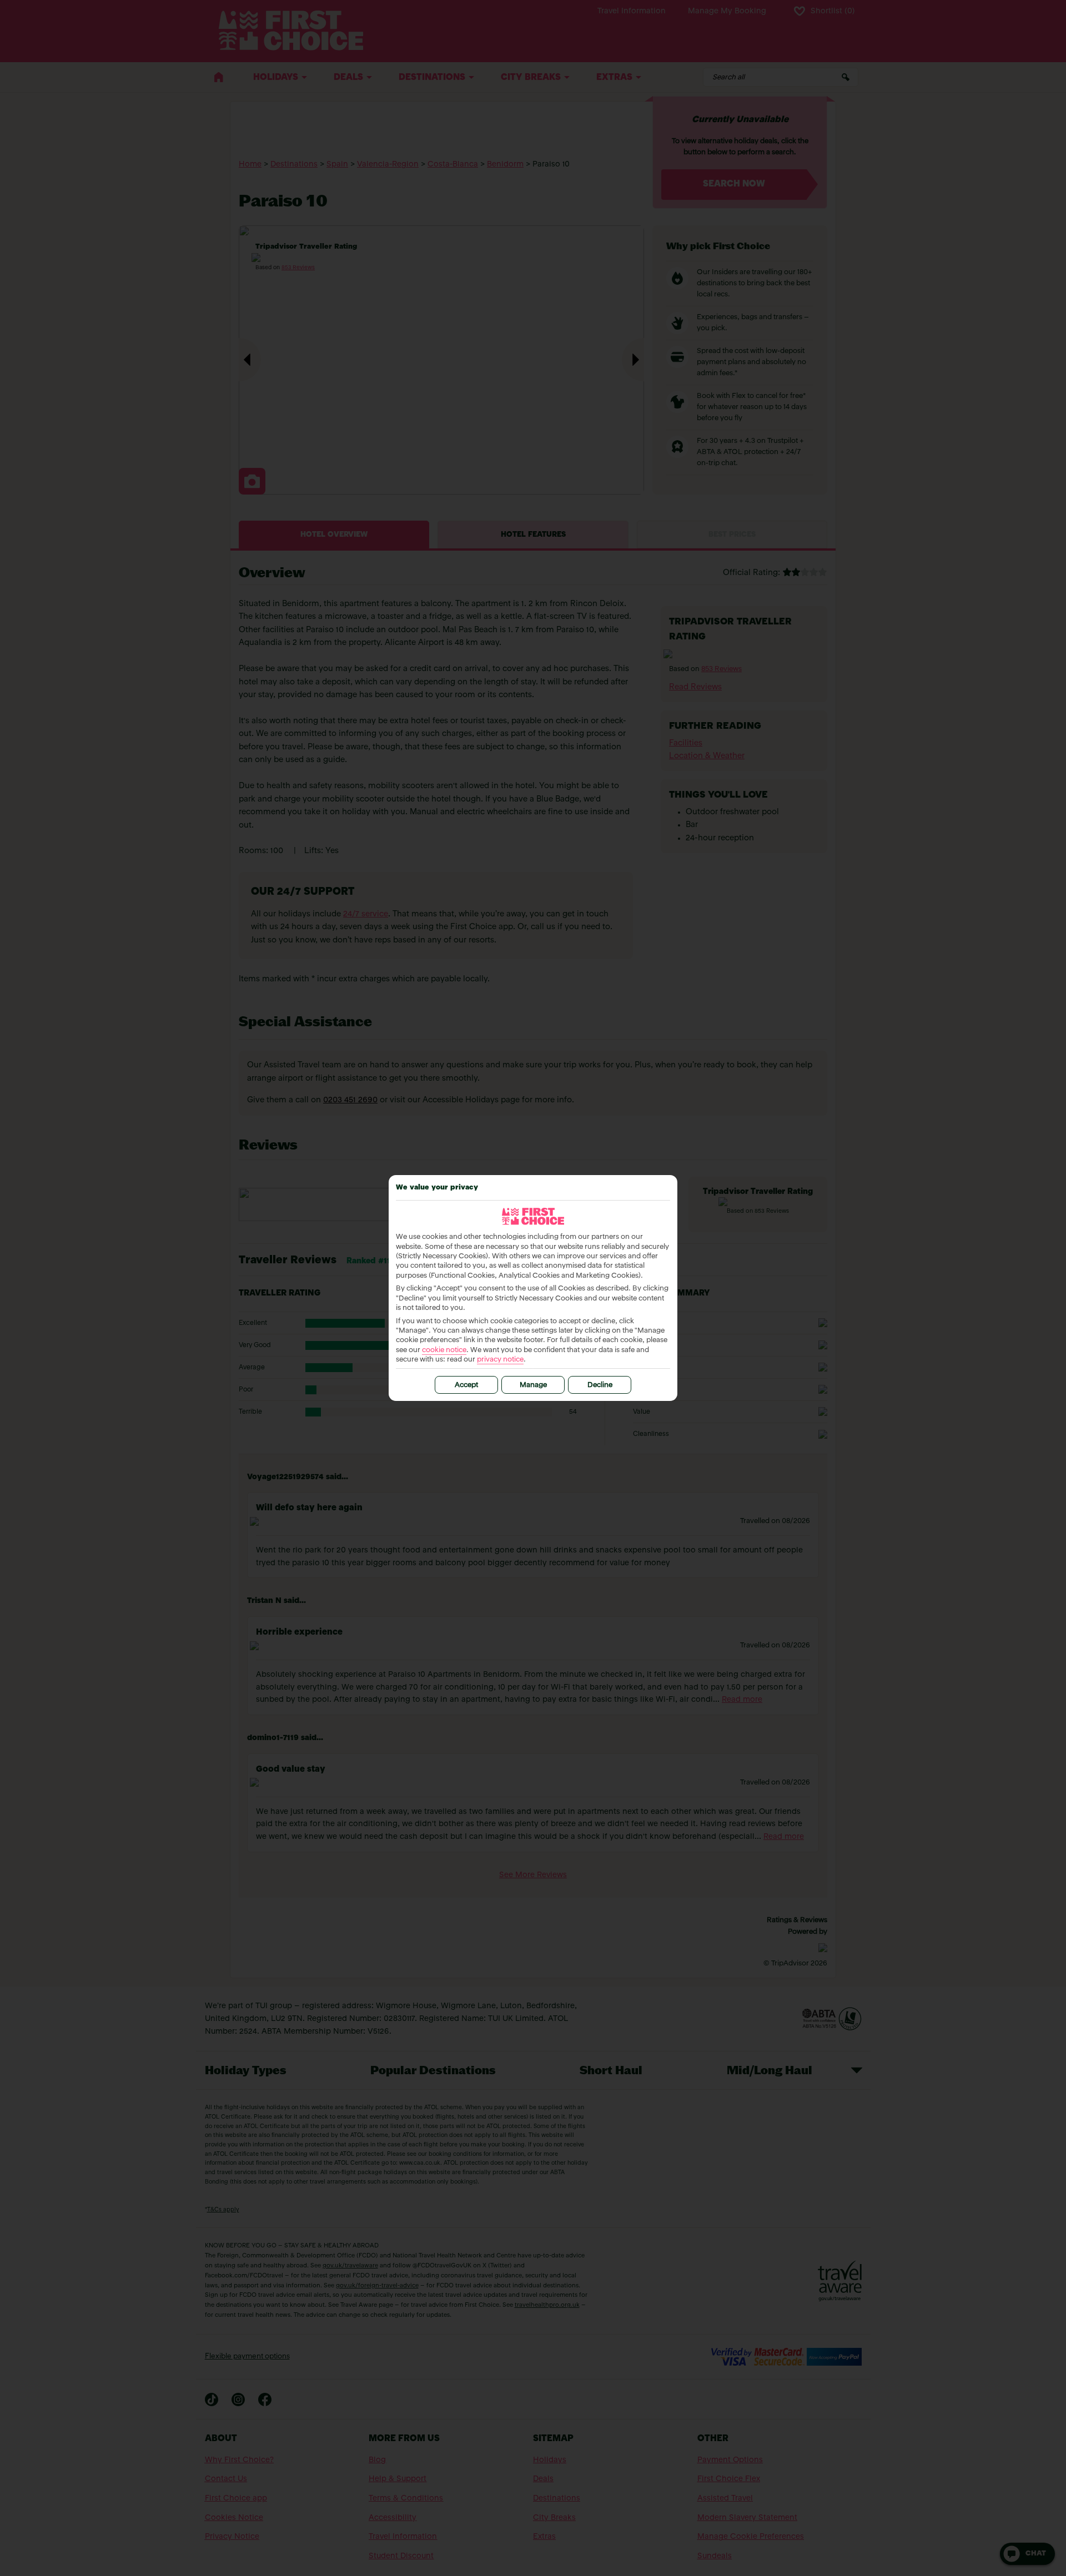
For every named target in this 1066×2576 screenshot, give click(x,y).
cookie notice (444, 1350)
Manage (533, 1385)
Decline (600, 1385)
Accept (466, 1385)
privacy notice (500, 1360)
